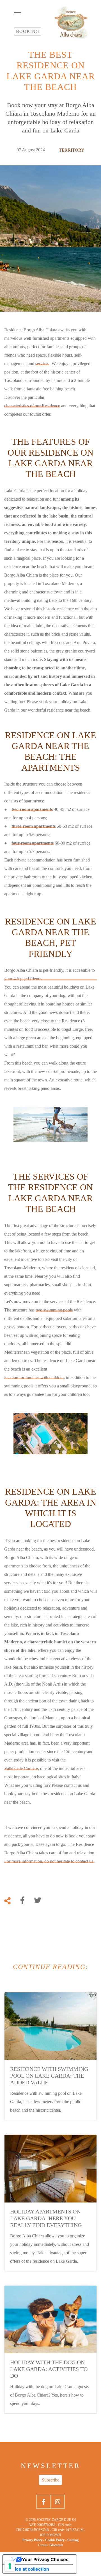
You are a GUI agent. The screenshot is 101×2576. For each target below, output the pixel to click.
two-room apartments (32, 809)
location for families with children (34, 1377)
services (42, 364)
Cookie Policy (55, 2540)
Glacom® (56, 2545)
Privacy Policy (32, 2540)
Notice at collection (28, 2569)
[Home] (71, 23)
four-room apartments (33, 843)
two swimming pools (54, 1310)
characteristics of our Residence (32, 406)
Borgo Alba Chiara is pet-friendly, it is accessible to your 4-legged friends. (50, 974)
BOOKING (28, 31)
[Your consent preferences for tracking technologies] (10, 2566)
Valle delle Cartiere (21, 1768)
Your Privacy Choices (45, 2559)
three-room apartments (34, 826)
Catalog (73, 2540)
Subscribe (50, 2480)
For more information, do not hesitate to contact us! (49, 1861)
